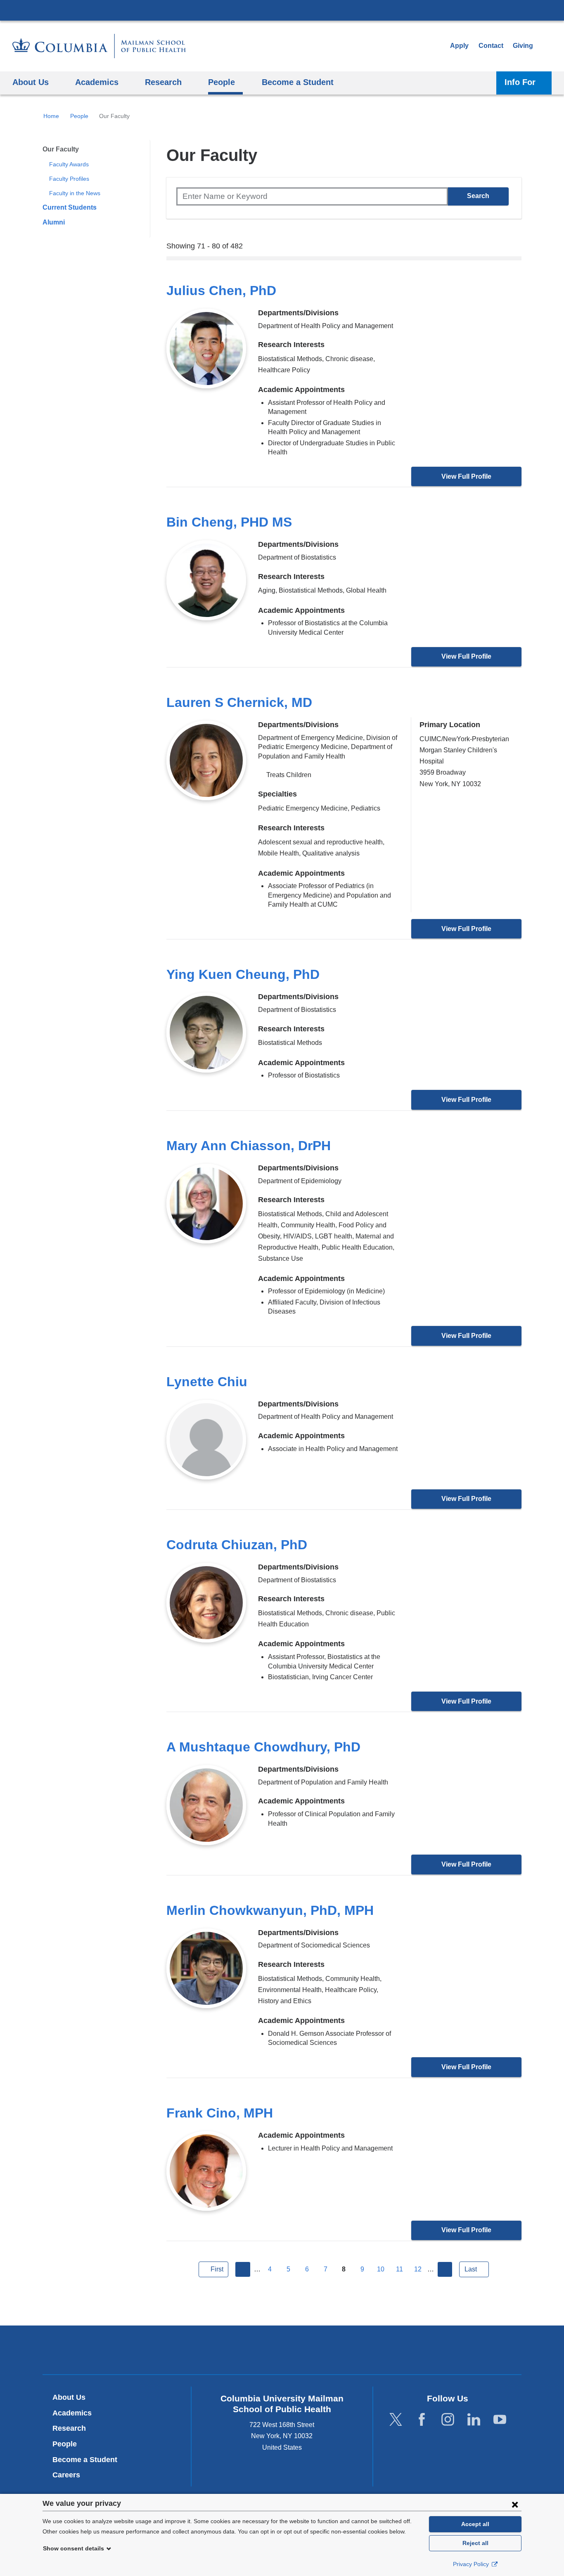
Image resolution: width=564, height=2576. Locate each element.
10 (381, 2269)
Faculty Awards (69, 164)
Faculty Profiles (69, 179)
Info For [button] (520, 82)
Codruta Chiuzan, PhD (237, 1545)
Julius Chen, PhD (221, 291)
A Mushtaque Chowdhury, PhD (263, 1747)
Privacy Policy (472, 2564)
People (79, 116)
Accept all (475, 2524)
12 (418, 2269)
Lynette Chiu (207, 1382)
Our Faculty (61, 149)
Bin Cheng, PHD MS (229, 522)
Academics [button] (97, 82)
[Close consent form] (515, 2504)
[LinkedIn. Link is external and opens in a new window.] (474, 2419)
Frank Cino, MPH (220, 2113)
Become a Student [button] (298, 82)
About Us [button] (31, 82)
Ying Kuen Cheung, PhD (243, 974)
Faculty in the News (75, 193)
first (217, 2269)
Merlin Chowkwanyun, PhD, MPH (270, 1910)
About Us (69, 2397)
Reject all (475, 2543)
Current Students (70, 207)
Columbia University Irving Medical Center (282, 10)
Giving (523, 46)
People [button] (222, 82)
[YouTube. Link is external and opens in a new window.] (500, 2419)
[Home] (99, 46)
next (445, 2269)
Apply (459, 46)
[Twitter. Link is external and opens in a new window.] (396, 2419)
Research (69, 2428)
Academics (72, 2413)
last (471, 2269)
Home (51, 116)
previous (243, 2269)
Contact (491, 46)
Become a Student (85, 2460)
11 (399, 2269)
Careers (66, 2475)
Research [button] (163, 82)
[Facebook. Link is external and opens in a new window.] (422, 2419)
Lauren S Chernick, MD (239, 702)
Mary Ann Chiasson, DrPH (249, 1146)
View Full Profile (466, 476)
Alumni (54, 222)
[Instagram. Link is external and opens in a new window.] (448, 2419)
